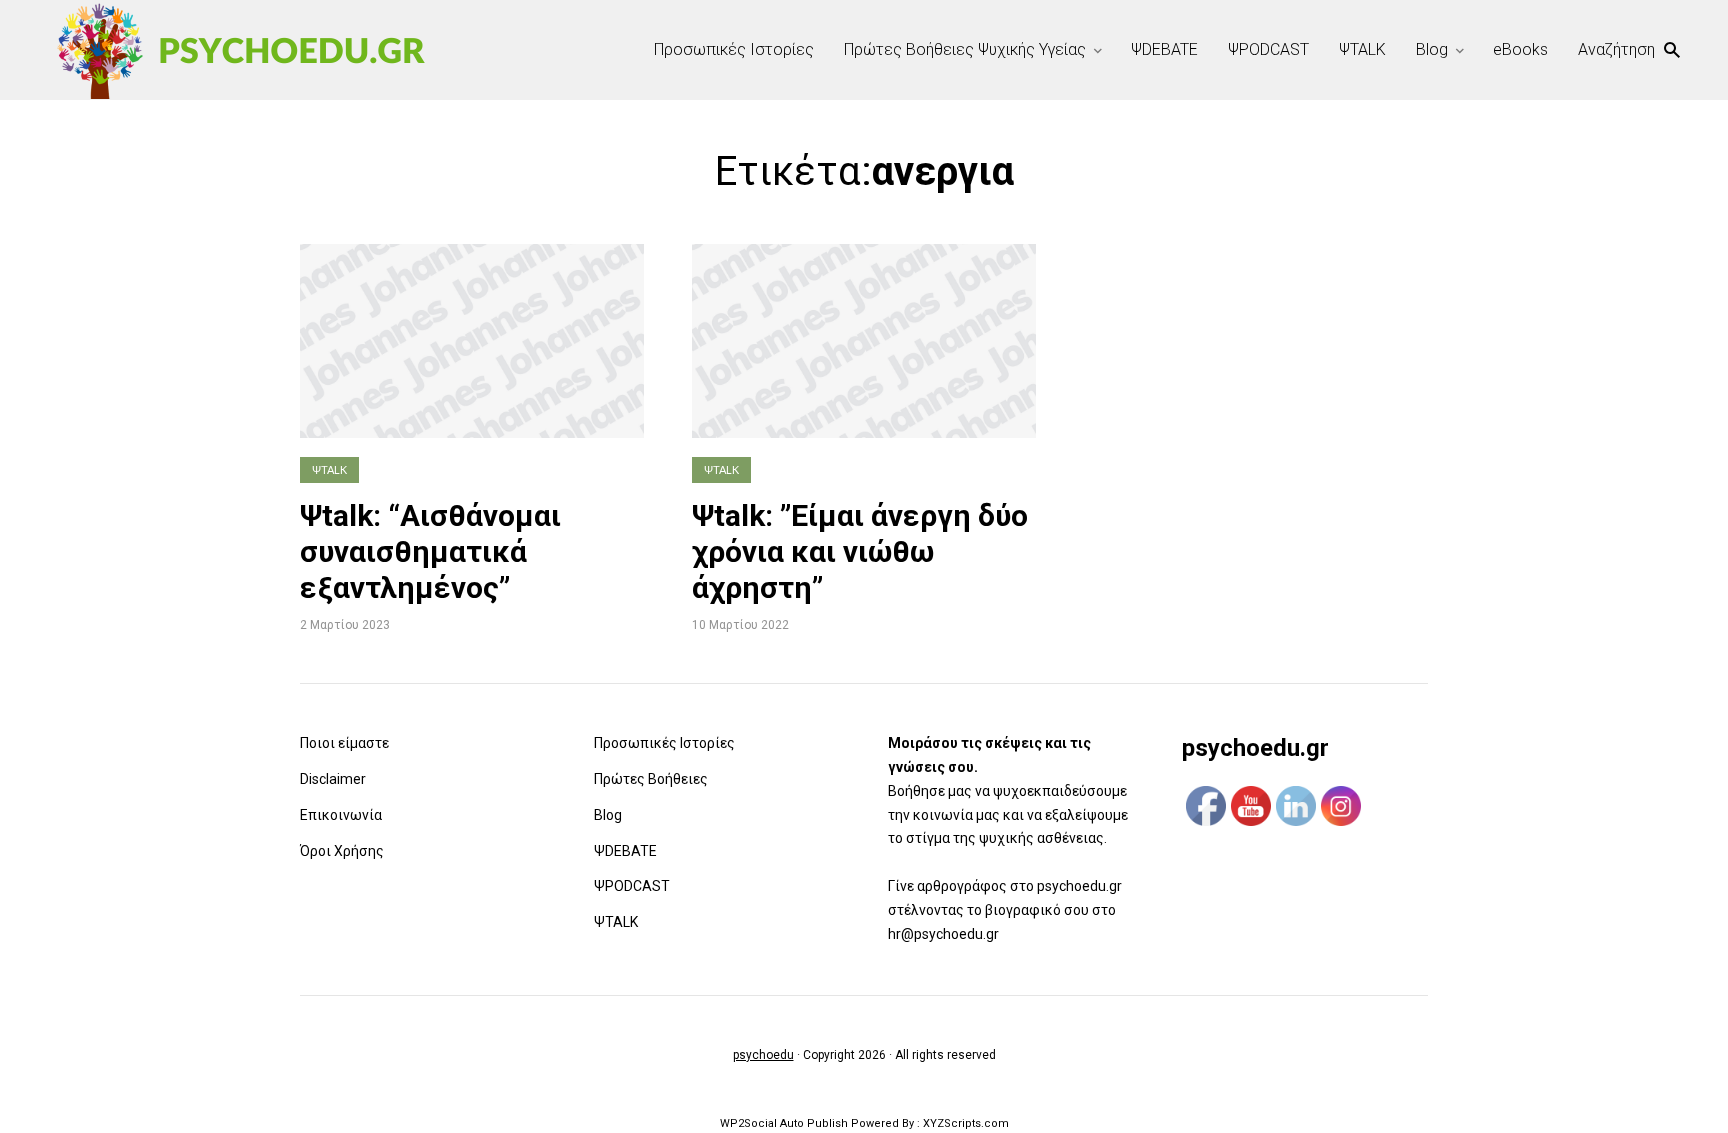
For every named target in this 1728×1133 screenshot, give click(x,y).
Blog (1432, 49)
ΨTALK (1362, 49)
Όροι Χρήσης (342, 851)
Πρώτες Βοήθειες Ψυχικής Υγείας (965, 49)
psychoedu (763, 1055)
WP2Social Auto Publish (784, 1123)
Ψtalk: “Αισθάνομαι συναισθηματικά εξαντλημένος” (430, 551)
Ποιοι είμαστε (344, 743)
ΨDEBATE (1164, 49)
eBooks (1520, 49)
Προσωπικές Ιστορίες (734, 49)
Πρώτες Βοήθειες (651, 779)
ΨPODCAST (1268, 49)
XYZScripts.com (966, 1123)
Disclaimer (333, 779)
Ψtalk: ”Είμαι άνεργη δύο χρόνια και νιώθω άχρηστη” (860, 551)
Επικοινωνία (341, 815)
